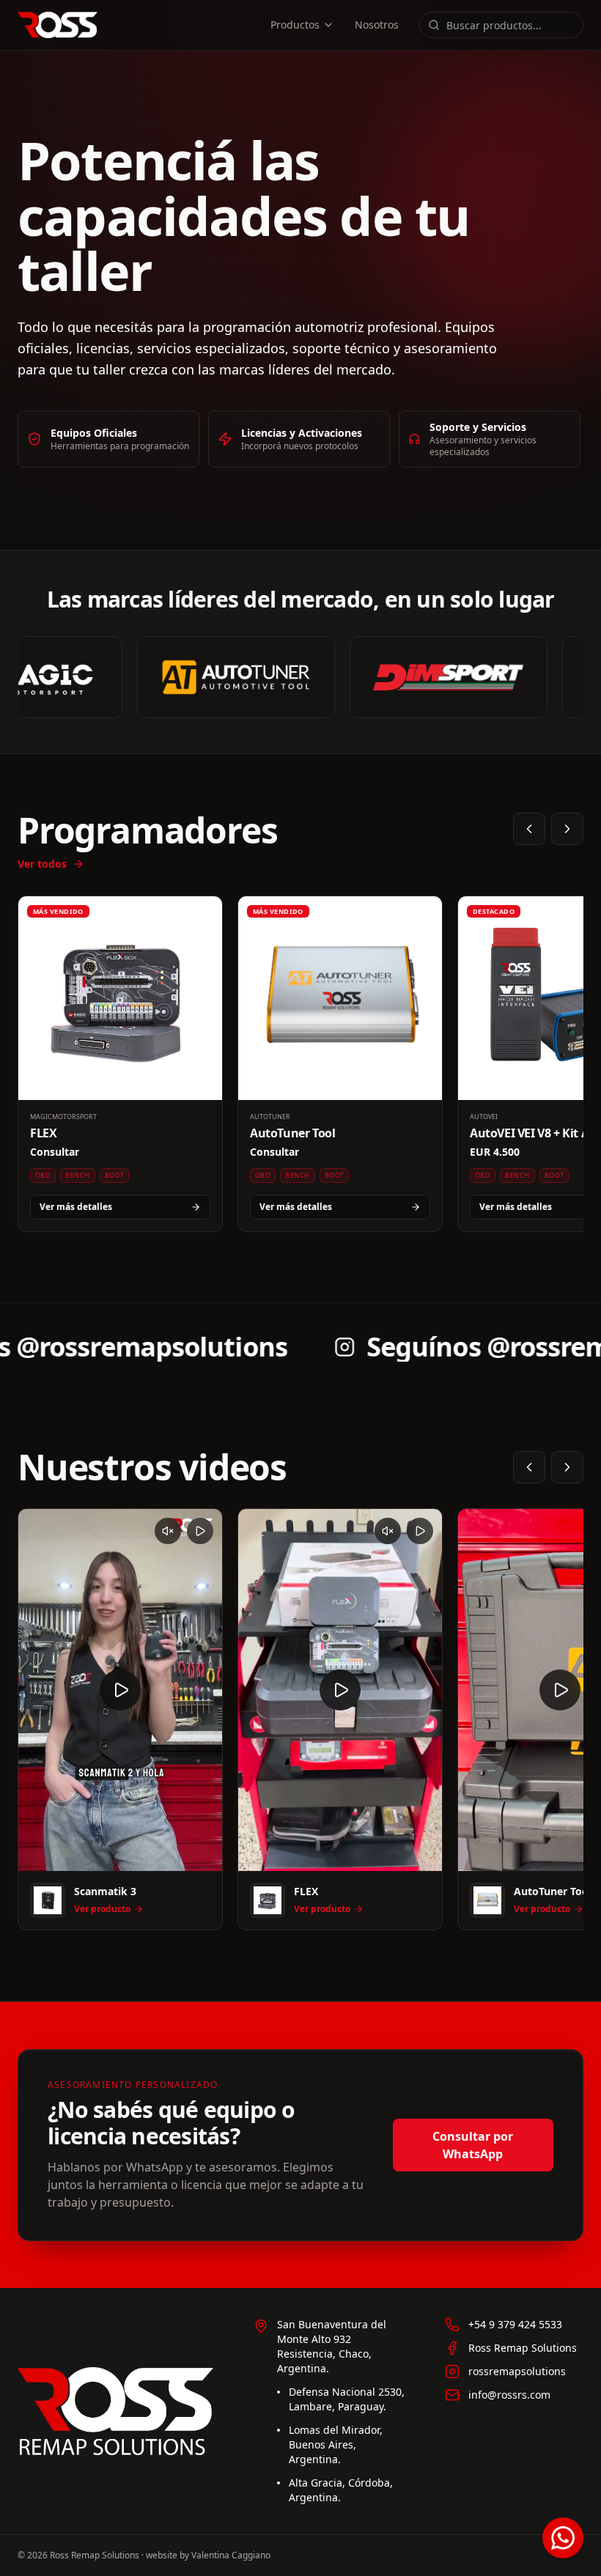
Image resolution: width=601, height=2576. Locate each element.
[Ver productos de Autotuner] (222, 677)
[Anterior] (529, 829)
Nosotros (377, 25)
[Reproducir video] (120, 1690)
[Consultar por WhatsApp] (563, 2538)
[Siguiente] (567, 829)
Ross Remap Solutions (523, 2348)
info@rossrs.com (509, 2395)
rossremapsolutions (517, 2371)
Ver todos (42, 864)
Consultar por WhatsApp (473, 2145)
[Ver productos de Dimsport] (435, 677)
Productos (295, 25)
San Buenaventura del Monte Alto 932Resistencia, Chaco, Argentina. (332, 2346)
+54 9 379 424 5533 (515, 2324)
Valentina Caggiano (231, 2555)
